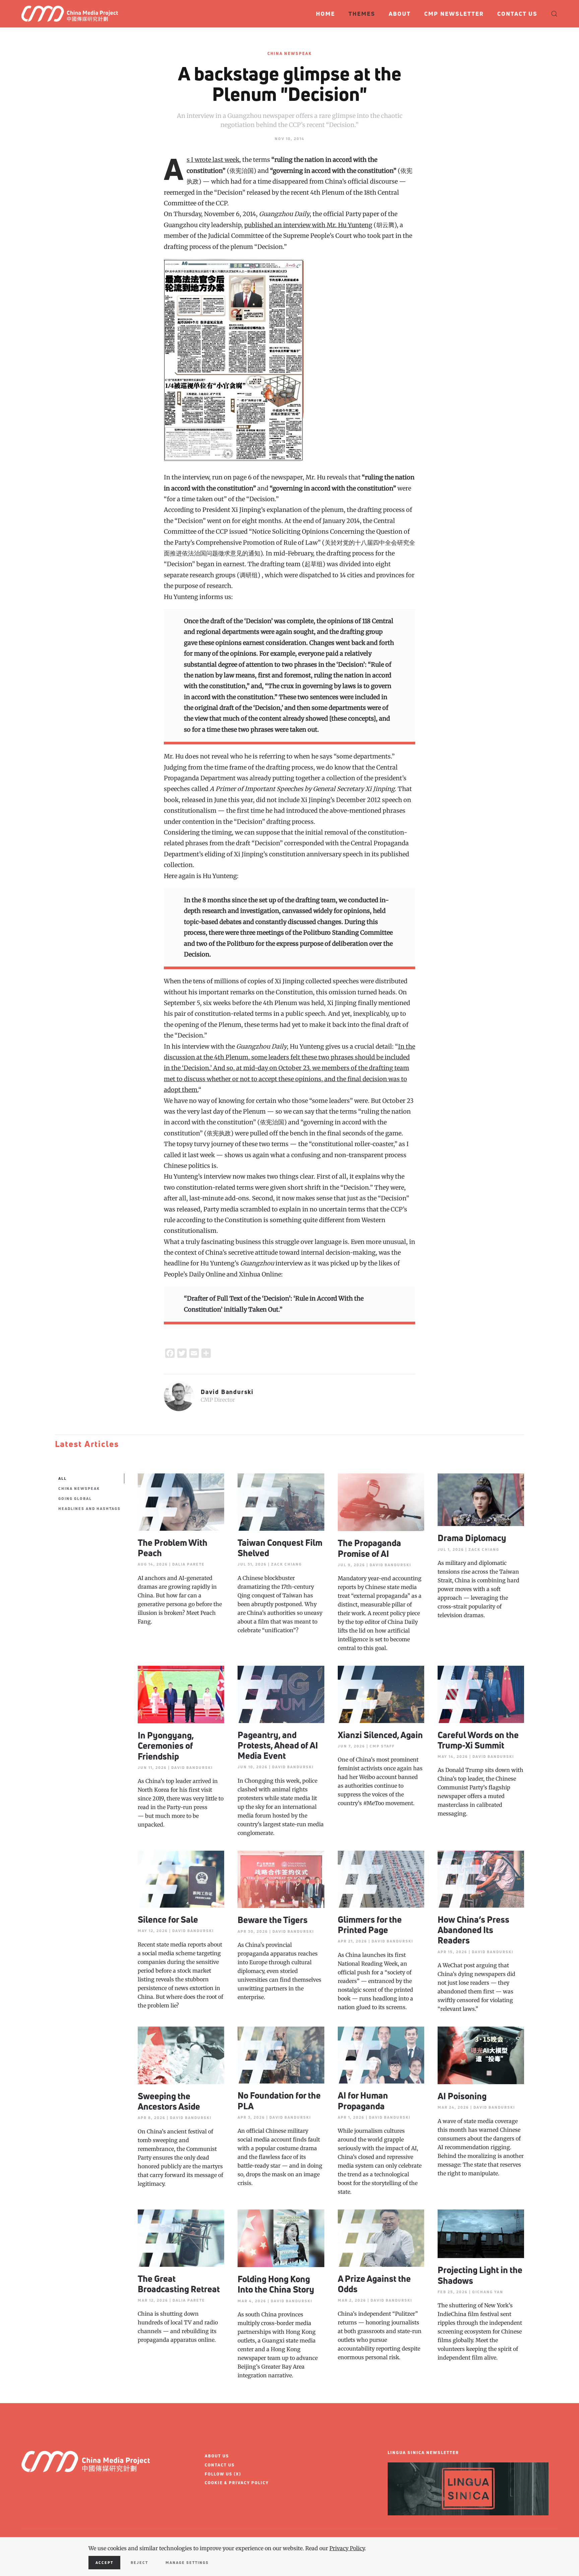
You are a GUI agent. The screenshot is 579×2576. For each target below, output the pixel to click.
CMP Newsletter (454, 14)
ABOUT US (217, 2456)
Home (326, 14)
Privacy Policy (347, 2548)
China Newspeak (290, 53)
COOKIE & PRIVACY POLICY (237, 2483)
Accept (104, 2562)
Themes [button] (362, 14)
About (400, 14)
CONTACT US (220, 2465)
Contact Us (517, 14)
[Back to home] (73, 14)
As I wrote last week (213, 160)
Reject (139, 2562)
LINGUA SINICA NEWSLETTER (423, 2453)
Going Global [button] (75, 1498)
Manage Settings (187, 2562)
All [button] (62, 1478)
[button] (554, 14)
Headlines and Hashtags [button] (89, 1508)
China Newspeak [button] (79, 1488)
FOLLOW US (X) (223, 2474)
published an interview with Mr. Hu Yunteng (308, 225)
